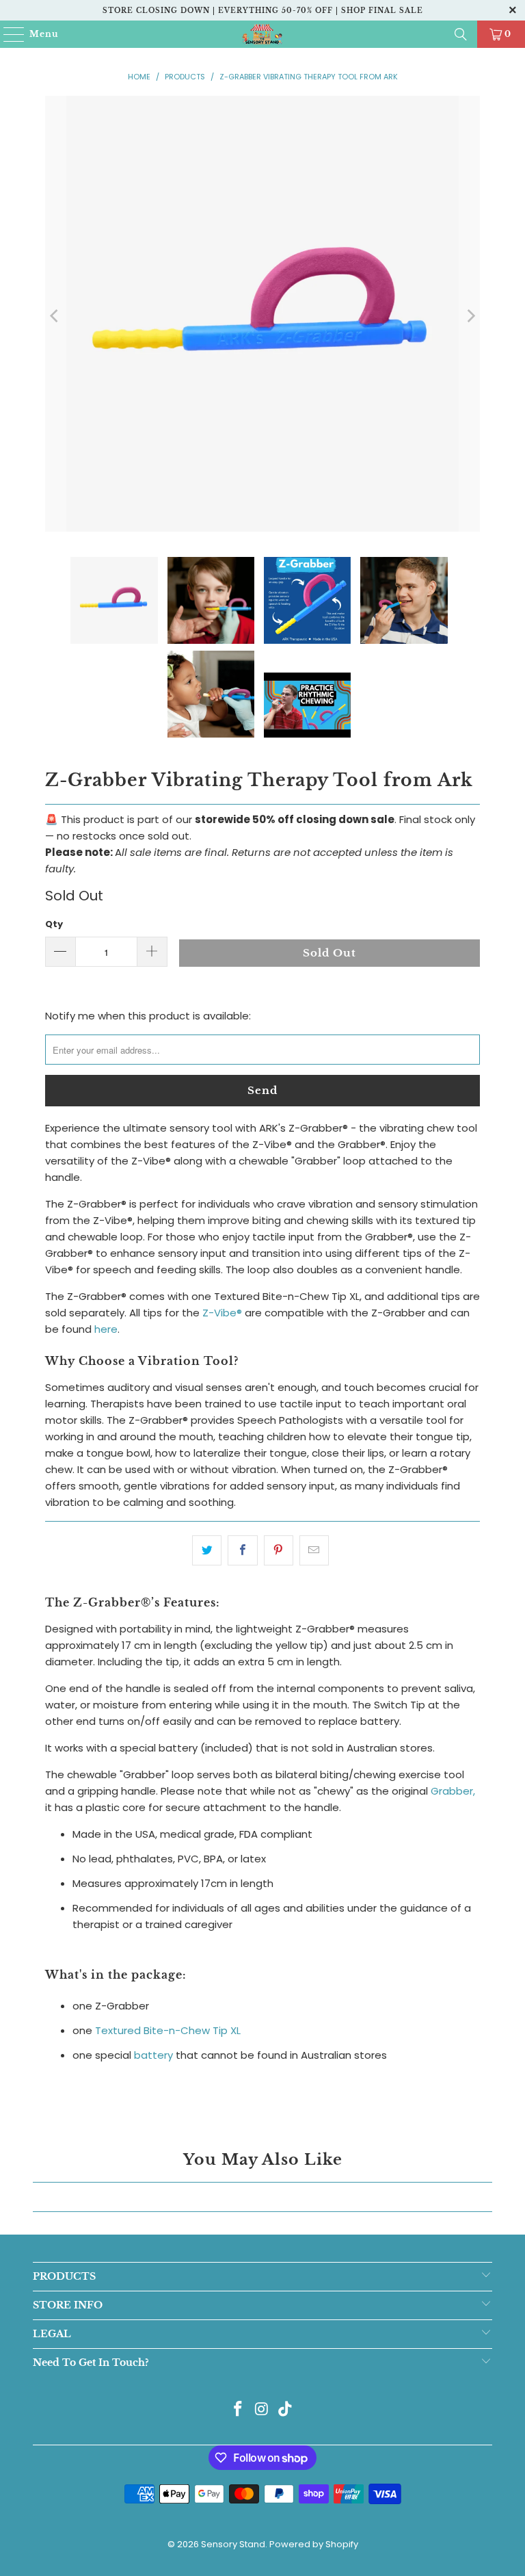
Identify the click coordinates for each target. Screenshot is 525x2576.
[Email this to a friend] (314, 1550)
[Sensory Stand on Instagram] (262, 2410)
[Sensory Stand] (262, 34)
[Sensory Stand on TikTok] (286, 2410)
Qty (54, 924)
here (106, 1329)
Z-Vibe (222, 1313)
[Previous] (55, 316)
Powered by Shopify (314, 2544)
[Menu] (8, 34)
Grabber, (453, 1791)
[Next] (470, 316)
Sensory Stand (233, 2544)
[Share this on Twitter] (207, 1550)
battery (153, 2055)
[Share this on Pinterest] (279, 1550)
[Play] (263, 316)
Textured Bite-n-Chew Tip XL (168, 2030)
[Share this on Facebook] (242, 1550)
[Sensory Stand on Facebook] (238, 2410)
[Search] (461, 34)
